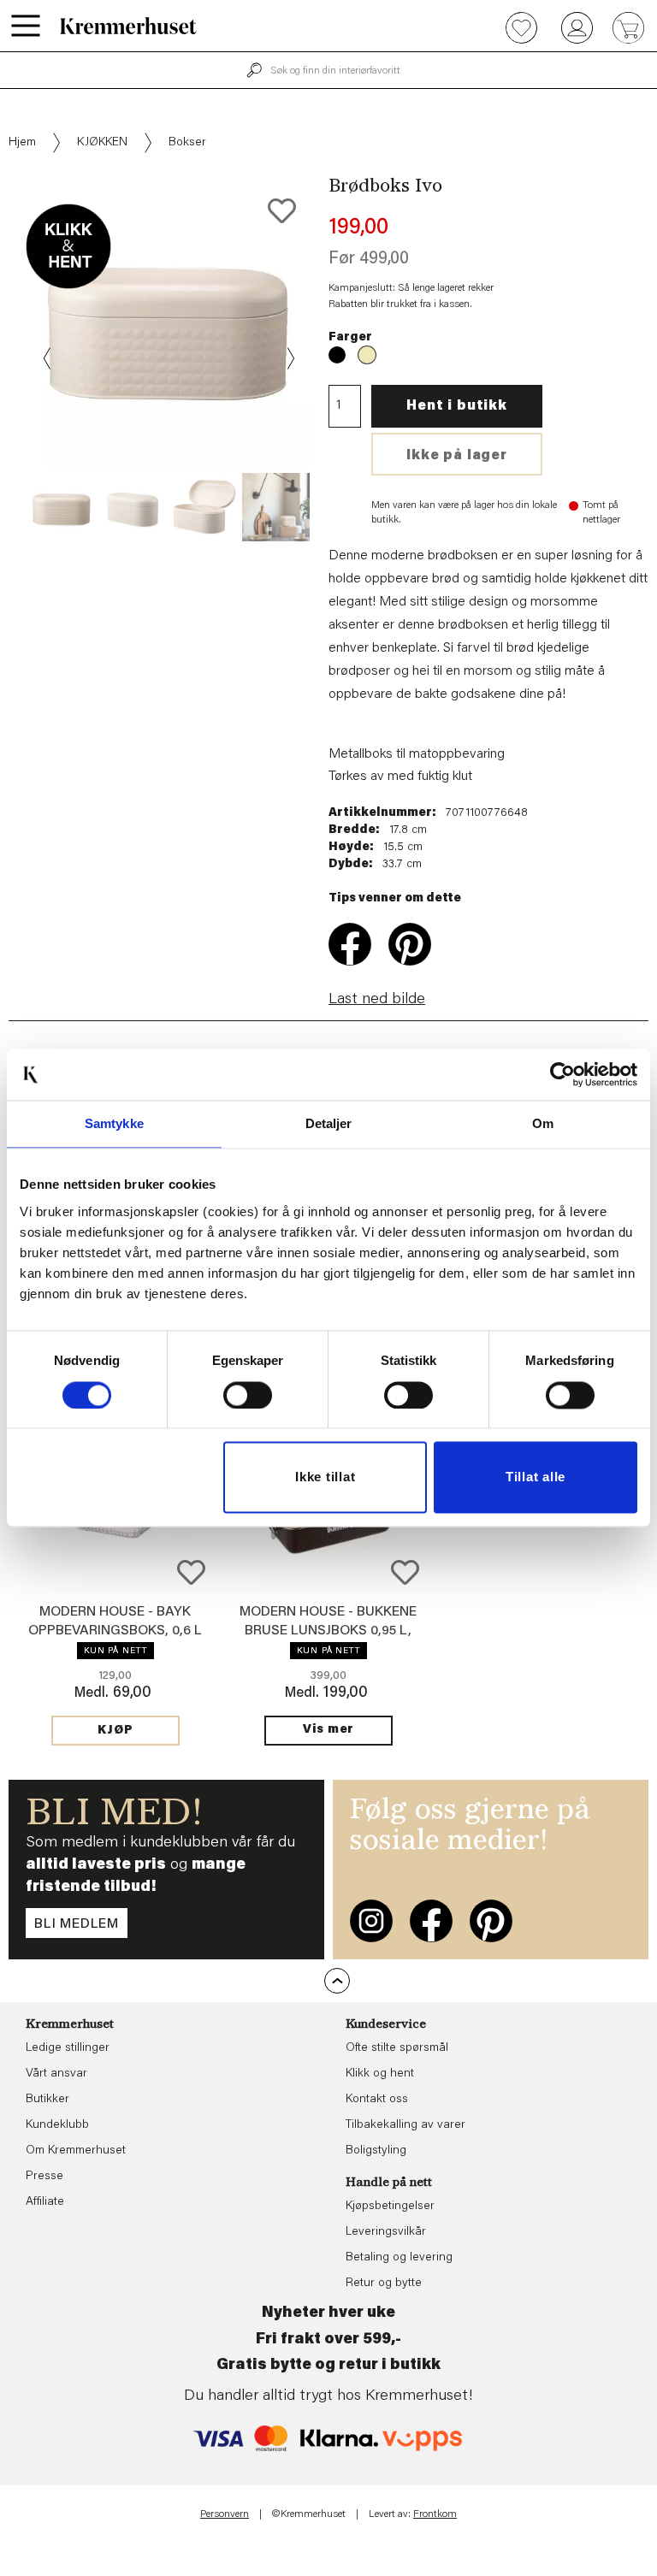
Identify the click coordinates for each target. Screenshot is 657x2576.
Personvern (225, 2514)
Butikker (47, 2100)
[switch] (248, 1395)
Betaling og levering (399, 2258)
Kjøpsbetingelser (390, 2207)
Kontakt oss (377, 2100)
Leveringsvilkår (386, 2232)
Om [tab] (543, 1123)
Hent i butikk (456, 406)
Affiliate (45, 2202)
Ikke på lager (456, 456)
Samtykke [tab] (114, 1123)
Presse (44, 2177)
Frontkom (435, 2514)
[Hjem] (128, 26)
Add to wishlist (191, 1572)
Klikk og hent (380, 2074)
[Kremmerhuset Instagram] (371, 1921)
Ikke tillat (325, 1477)
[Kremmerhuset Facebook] (431, 1921)
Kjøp (115, 1731)
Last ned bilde (377, 1000)
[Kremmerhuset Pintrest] (491, 1921)
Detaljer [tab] (329, 1123)
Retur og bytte (384, 2284)
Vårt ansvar (56, 2074)
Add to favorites (282, 211)
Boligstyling (376, 2151)
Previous (48, 358)
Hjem (22, 143)
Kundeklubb (57, 2125)
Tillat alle (536, 1477)
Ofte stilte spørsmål (397, 2048)
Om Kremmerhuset (76, 2151)
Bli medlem (77, 1924)
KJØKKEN (102, 143)
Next (289, 358)
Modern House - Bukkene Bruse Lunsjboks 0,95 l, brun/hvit (328, 1631)
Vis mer (328, 1730)
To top (337, 1981)
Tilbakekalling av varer (405, 2125)
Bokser (187, 143)
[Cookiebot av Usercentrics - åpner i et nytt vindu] (562, 1074)
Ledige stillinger (68, 2048)
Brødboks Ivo (337, 355)
